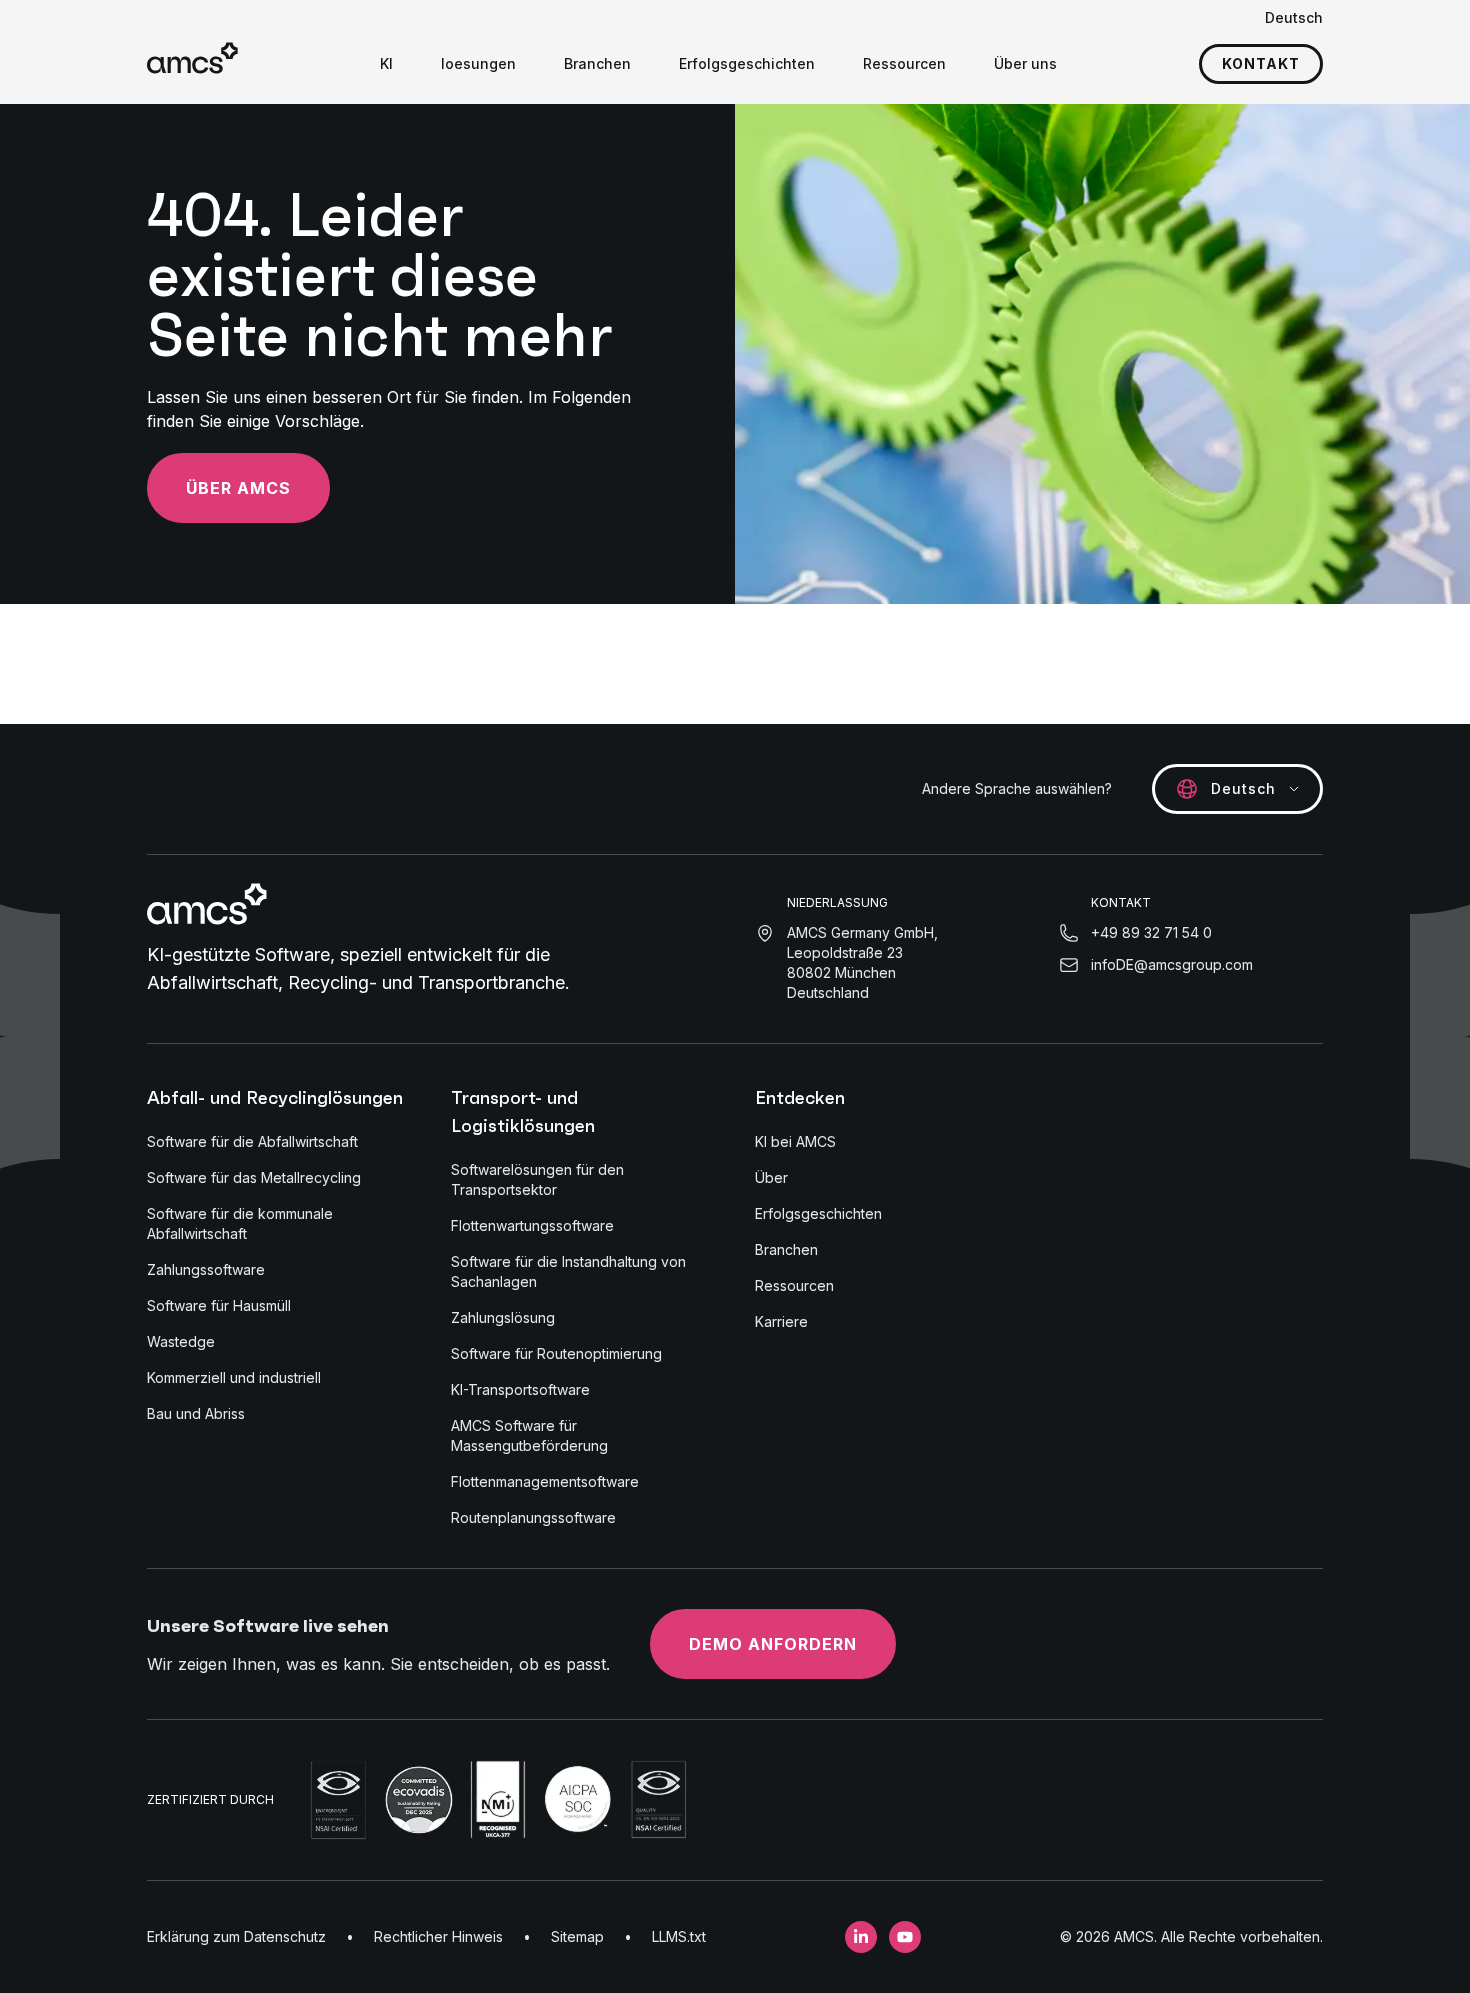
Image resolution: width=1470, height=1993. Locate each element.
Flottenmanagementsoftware (545, 1481)
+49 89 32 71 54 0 (1151, 932)
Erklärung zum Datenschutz (236, 1936)
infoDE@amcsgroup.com (1172, 964)
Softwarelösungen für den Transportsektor (537, 1179)
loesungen (478, 63)
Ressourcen (904, 63)
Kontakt (1261, 63)
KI (386, 63)
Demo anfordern (773, 1644)
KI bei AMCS (795, 1141)
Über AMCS (238, 488)
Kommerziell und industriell (234, 1377)
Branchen (597, 63)
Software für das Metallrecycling (254, 1177)
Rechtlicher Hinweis (438, 1936)
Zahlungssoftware (206, 1269)
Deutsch (1294, 17)
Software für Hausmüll (219, 1305)
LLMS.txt (679, 1936)
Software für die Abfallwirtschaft (252, 1141)
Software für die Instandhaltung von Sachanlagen (568, 1271)
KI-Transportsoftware (520, 1389)
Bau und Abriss (196, 1413)
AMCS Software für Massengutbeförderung (529, 1435)
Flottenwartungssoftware (532, 1225)
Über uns (1025, 63)
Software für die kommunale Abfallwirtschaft (240, 1223)
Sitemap (577, 1936)
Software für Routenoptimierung (556, 1353)
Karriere (781, 1321)
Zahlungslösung (503, 1317)
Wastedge (181, 1341)
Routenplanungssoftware (533, 1517)
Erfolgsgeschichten (747, 63)
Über (771, 1177)
